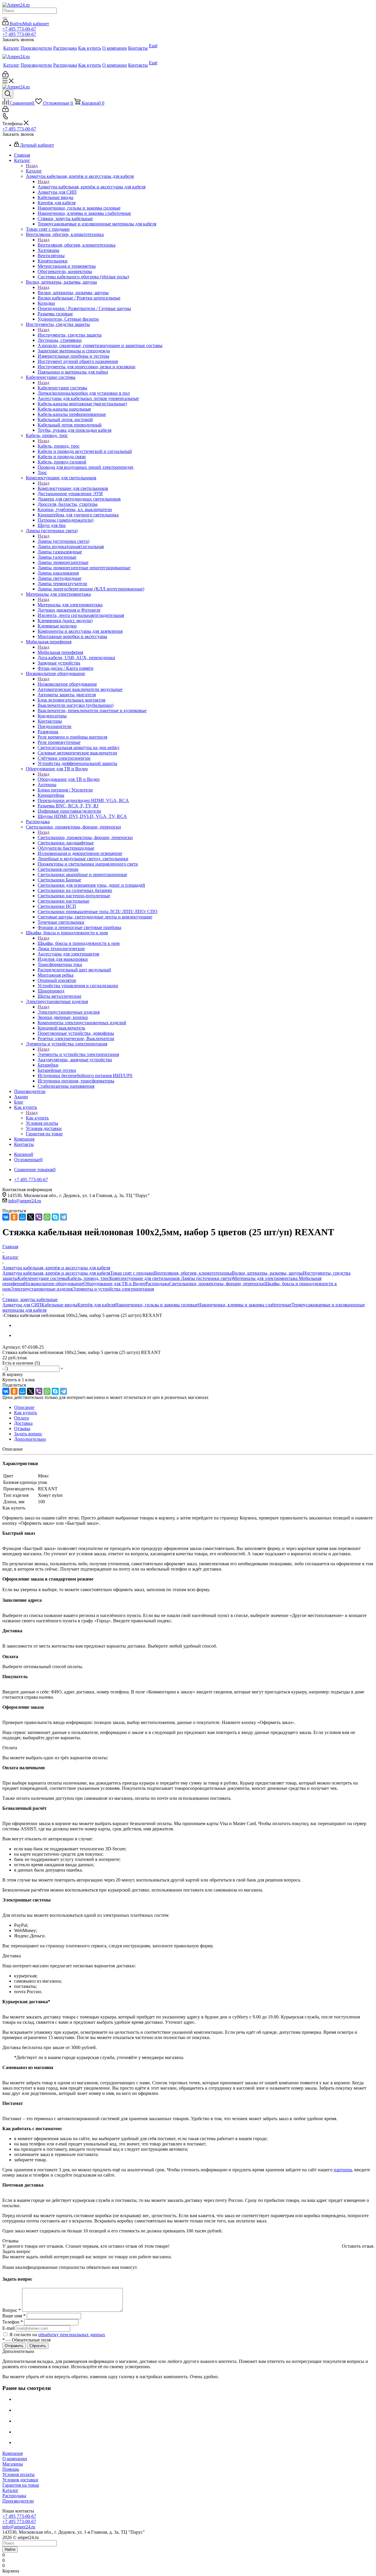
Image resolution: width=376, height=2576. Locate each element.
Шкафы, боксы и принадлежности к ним (79, 943)
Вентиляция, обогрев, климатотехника (77, 245)
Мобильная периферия (60, 652)
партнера (343, 2170)
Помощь (11, 2469)
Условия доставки (20, 2480)
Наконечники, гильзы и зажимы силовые (157, 1305)
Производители (18, 2501)
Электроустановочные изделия (69, 1012)
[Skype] (55, 1217)
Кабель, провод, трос (59, 446)
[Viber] (39, 1217)
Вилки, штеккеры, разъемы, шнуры (73, 293)
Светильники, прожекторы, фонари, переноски (85, 837)
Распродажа (157, 1284)
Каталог (34, 171)
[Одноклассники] (14, 1217)
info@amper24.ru (25, 1201)
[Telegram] (63, 1217)
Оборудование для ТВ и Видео (69, 779)
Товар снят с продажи (132, 1273)
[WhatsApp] (47, 1217)
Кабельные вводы (59, 1305)
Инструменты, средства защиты (70, 335)
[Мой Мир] (22, 1217)
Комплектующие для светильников (73, 488)
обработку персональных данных (72, 2335)
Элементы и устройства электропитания (78, 1054)
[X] (31, 1217)
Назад (32, 166)
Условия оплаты (19, 2474)
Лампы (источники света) (63, 541)
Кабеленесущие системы (62, 388)
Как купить (37, 1118)
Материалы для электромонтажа (70, 605)
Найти (10, 2549)
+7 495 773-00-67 (19, 29)
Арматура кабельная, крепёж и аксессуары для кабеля (92, 187)
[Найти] (5, 18)
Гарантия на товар (21, 2485)
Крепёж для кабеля (96, 1305)
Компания (12, 2453)
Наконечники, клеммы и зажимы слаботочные (245, 1305)
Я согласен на (57, 2335)
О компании (15, 2459)
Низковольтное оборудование (67, 684)
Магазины (13, 2464)
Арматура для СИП (22, 1305)
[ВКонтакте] (6, 1217)
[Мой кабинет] (5, 76)
